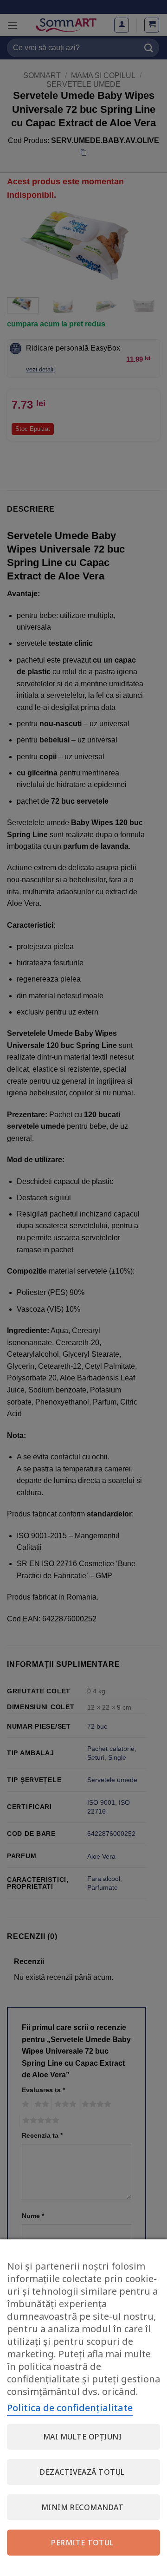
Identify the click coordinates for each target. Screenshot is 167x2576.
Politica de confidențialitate (70, 2408)
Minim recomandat (83, 2507)
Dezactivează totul (82, 2472)
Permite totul (82, 2543)
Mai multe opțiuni (82, 2437)
